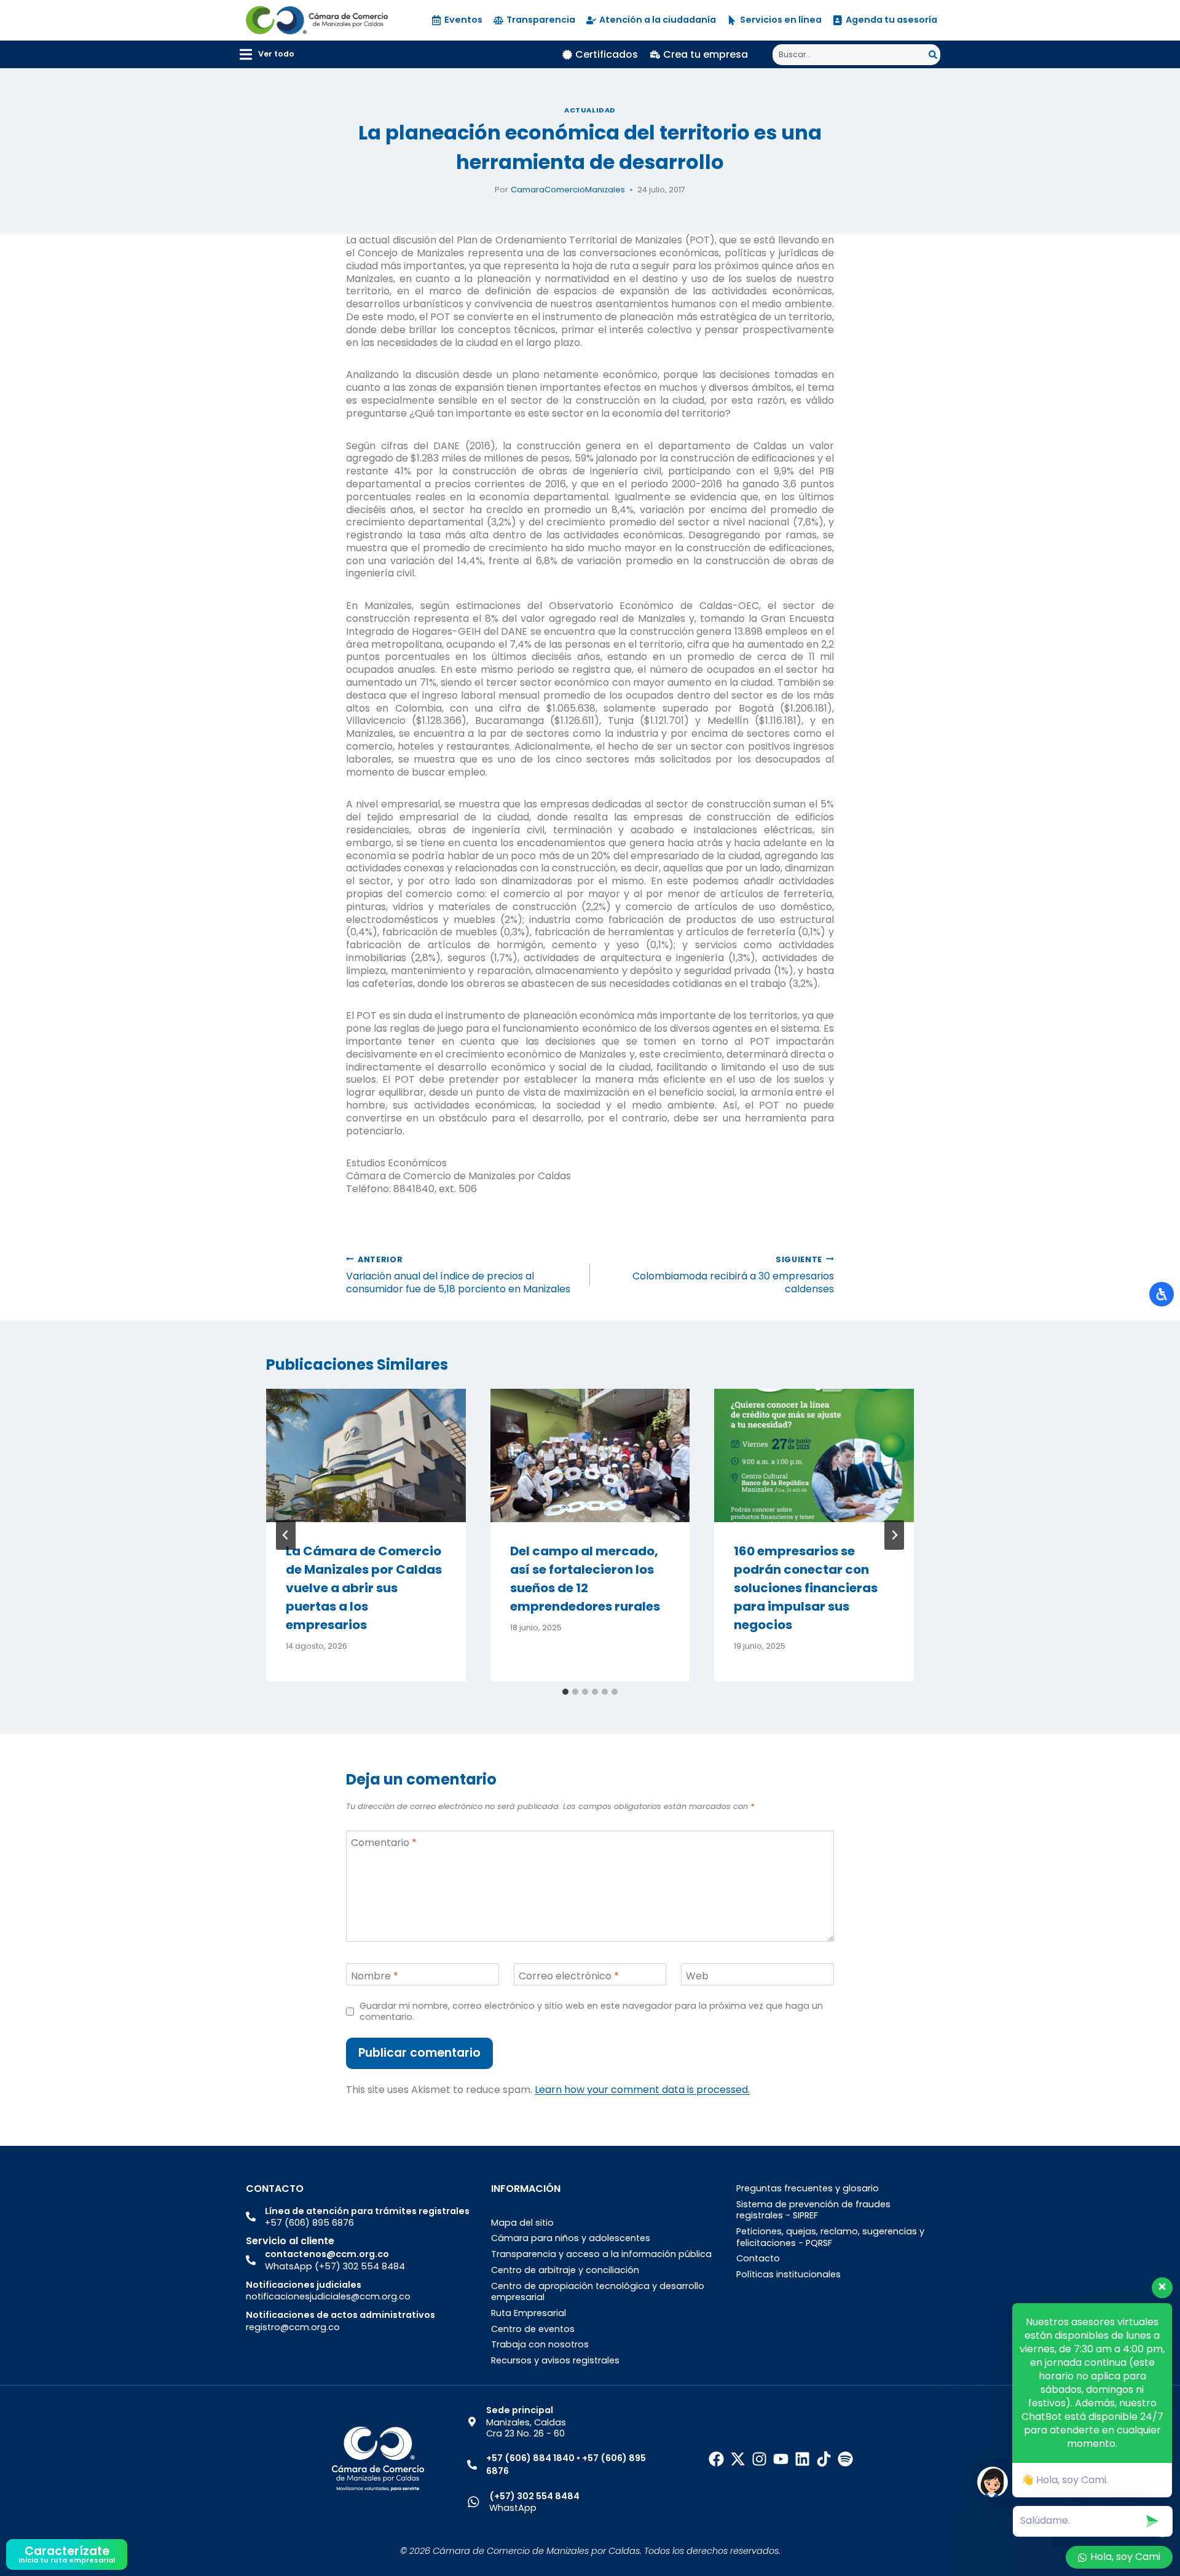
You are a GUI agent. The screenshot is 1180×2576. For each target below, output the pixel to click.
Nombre (375, 1976)
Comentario (384, 1843)
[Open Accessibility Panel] (1162, 1294)
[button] (267, 54)
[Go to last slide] (286, 1535)
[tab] (565, 1692)
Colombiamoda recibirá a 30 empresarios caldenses (733, 1275)
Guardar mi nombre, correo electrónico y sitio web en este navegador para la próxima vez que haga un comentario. (591, 2012)
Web (697, 1976)
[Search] (934, 55)
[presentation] (366, 1455)
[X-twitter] (738, 2459)
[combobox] (851, 55)
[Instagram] (759, 2459)
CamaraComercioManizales (568, 190)
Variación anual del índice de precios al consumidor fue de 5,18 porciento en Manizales (458, 1275)
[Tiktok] (824, 2459)
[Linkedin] (802, 2459)
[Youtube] (781, 2459)
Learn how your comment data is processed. (642, 2090)
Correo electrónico (569, 1976)
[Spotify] (845, 2459)
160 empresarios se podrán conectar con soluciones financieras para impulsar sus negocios (806, 1588)
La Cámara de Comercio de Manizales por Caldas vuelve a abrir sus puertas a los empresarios (364, 1588)
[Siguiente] (894, 1535)
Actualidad (590, 110)
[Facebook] (716, 2459)
